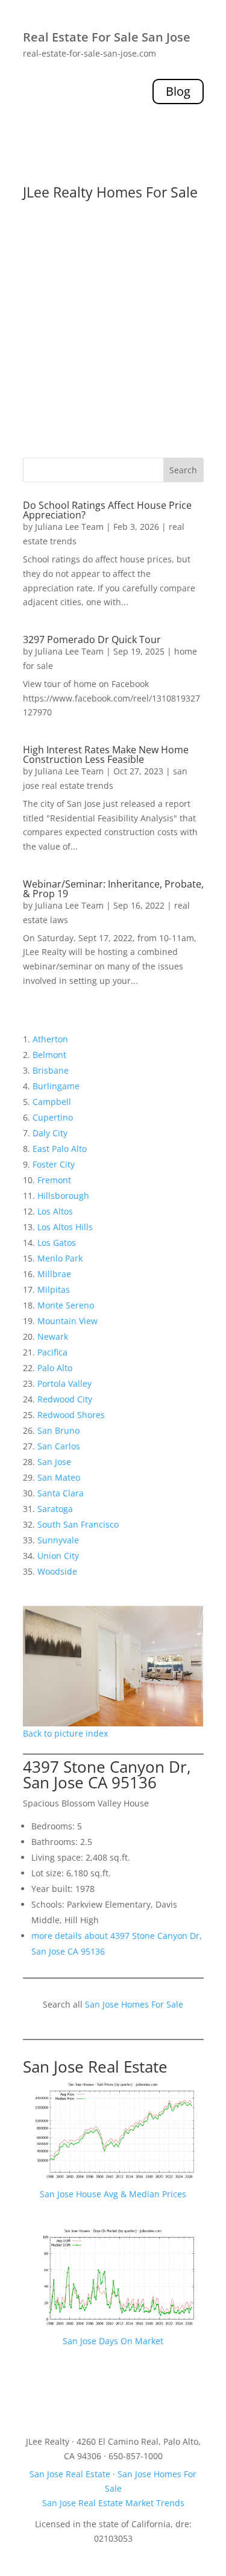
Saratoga (55, 1509)
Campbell (52, 1102)
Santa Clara (61, 1493)
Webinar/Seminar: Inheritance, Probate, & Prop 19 (113, 889)
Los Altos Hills (65, 1227)
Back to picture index (65, 1733)
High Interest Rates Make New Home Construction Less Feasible (106, 754)
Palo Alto (55, 1368)
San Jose (54, 1462)
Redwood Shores (71, 1415)
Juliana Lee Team (69, 527)
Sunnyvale (58, 1540)
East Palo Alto (60, 1149)
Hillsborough (63, 1196)
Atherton (50, 1039)
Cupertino (53, 1117)
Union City (58, 1556)
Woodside (57, 1571)
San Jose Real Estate (95, 2067)
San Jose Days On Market (113, 2341)
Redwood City (65, 1399)
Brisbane (51, 1070)
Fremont (54, 1180)
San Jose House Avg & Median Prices (113, 2194)
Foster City (54, 1164)
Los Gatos (57, 1243)
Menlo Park (60, 1258)
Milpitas (54, 1290)
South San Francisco (78, 1524)
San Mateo (59, 1477)
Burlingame (56, 1086)
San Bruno (58, 1430)
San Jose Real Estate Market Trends (113, 2503)
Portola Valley (64, 1383)
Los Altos (55, 1211)
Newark (53, 1336)
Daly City (50, 1133)
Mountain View (67, 1321)
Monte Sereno (66, 1305)
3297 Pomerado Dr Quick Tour (92, 639)
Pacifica (52, 1352)
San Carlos (59, 1446)
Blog (178, 91)
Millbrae (54, 1274)
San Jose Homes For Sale (134, 2004)
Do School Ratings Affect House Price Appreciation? (107, 510)
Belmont (49, 1055)
